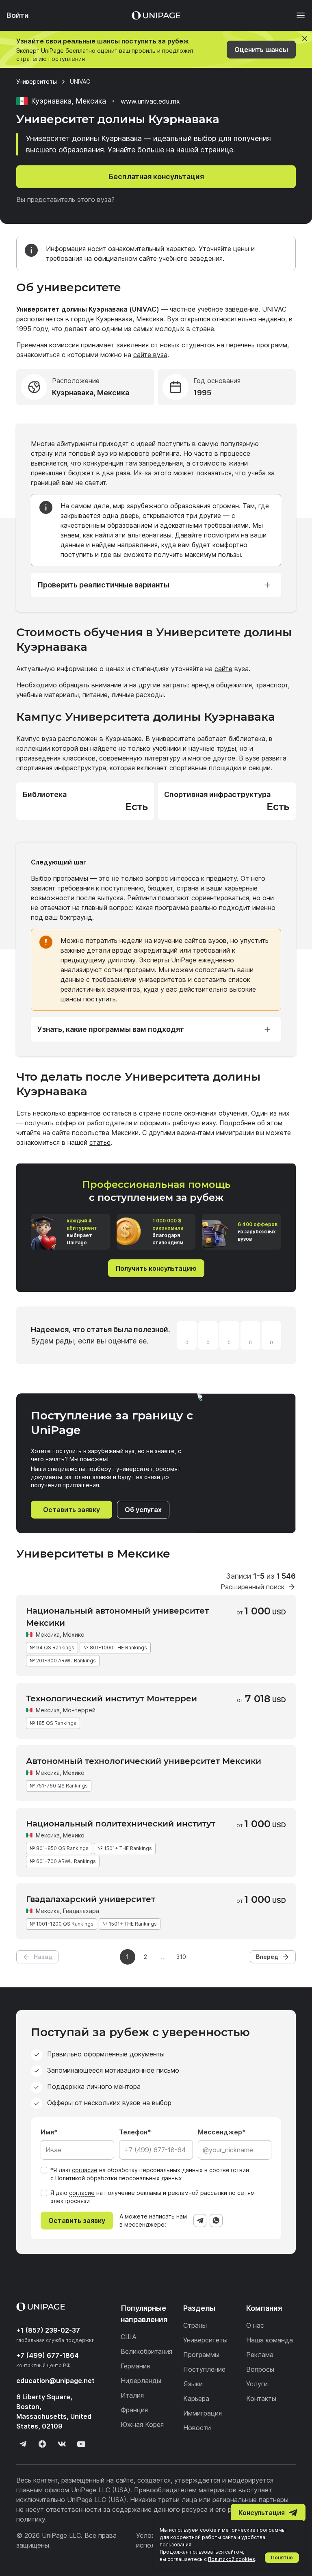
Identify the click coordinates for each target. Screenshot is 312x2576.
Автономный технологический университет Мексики (144, 1761)
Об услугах (143, 1510)
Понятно (282, 2558)
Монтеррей (79, 1710)
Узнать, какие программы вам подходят (111, 1029)
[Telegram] (200, 2221)
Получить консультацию (156, 1268)
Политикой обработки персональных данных (119, 2178)
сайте (223, 669)
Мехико (74, 1635)
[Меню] (297, 15)
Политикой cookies (232, 2559)
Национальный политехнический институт (121, 1824)
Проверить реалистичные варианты (103, 585)
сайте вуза (150, 355)
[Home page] (156, 15)
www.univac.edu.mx (150, 101)
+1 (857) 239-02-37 (48, 2330)
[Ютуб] (81, 2444)
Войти (18, 15)
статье (100, 1142)
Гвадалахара (81, 1911)
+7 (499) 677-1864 (48, 2355)
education (55, 2381)
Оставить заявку (71, 1510)
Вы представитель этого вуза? (65, 199)
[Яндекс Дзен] (42, 2444)
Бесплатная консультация (156, 177)
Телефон (133, 2132)
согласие (85, 2170)
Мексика (48, 1635)
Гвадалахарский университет (91, 1899)
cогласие (82, 2193)
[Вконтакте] (62, 2444)
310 (181, 1957)
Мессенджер (220, 2132)
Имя (47, 2132)
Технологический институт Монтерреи (112, 1699)
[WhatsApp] (216, 2221)
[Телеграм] (23, 2444)
